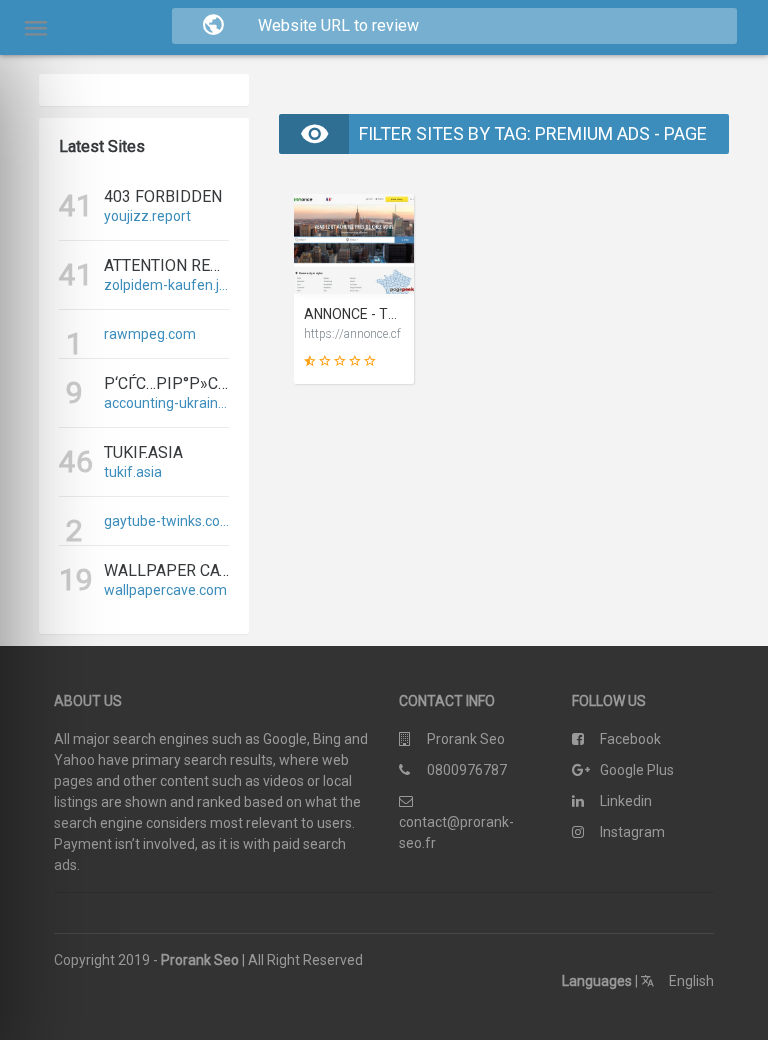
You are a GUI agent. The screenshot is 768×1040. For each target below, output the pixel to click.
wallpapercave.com (165, 590)
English (690, 981)
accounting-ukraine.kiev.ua (166, 403)
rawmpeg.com (150, 334)
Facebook (630, 739)
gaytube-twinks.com (166, 521)
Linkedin (626, 801)
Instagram (632, 832)
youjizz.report (147, 216)
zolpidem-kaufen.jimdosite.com (166, 285)
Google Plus (637, 770)
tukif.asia (133, 472)
